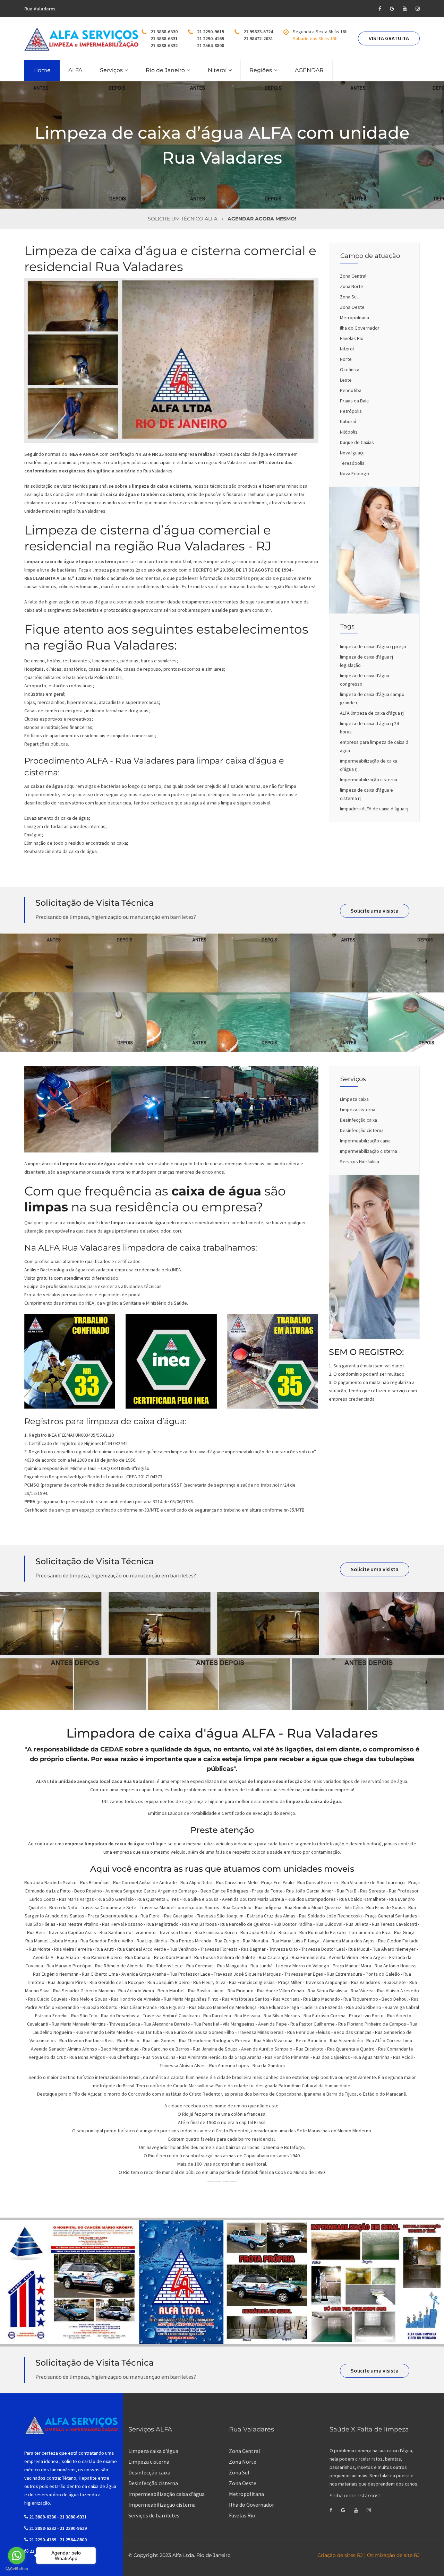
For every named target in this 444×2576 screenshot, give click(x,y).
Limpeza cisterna (358, 1109)
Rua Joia (287, 1932)
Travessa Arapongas (326, 1982)
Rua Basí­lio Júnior (206, 1991)
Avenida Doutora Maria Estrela (253, 1899)
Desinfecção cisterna (362, 1130)
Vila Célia (354, 1907)
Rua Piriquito (241, 1991)
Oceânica (350, 369)
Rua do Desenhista (120, 2016)
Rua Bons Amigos (87, 2057)
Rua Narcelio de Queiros (245, 1924)
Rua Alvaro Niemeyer (394, 1949)
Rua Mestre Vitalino (79, 1924)
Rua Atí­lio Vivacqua (273, 2040)
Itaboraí (348, 421)
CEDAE (112, 1749)
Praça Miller (290, 1982)
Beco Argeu (374, 1957)
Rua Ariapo (68, 1957)
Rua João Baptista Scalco (50, 1882)
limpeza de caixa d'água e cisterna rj (366, 794)
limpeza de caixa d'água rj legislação (366, 661)
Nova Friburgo (355, 473)
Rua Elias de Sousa (386, 1907)
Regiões (261, 70)
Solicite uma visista (375, 911)
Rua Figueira (173, 2007)
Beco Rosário (88, 1891)
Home (42, 70)
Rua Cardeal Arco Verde (142, 1949)
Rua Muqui (359, 1949)
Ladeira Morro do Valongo (303, 1966)
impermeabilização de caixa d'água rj (369, 765)
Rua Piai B (347, 1891)
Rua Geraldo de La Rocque (117, 1982)
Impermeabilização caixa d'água (166, 2494)
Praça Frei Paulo (277, 1882)
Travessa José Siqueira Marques (247, 1974)
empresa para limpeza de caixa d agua (374, 746)
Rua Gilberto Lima (100, 1974)
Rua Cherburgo (124, 2057)
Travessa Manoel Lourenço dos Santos (180, 1907)
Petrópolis (351, 411)
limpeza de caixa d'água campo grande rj (372, 698)
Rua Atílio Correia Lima (389, 2040)
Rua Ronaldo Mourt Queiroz (313, 1907)
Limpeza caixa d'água (153, 2451)
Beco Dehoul (395, 1999)
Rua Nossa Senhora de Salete (225, 1957)
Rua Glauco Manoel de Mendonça (223, 2007)
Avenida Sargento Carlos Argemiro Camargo (151, 1891)
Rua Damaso (138, 1957)
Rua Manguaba (232, 1966)
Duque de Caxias (357, 442)
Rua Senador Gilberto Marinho (84, 1991)
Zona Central (353, 276)
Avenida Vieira (343, 1957)
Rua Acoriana (286, 1999)
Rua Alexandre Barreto (167, 2024)
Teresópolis (352, 463)
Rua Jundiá (262, 1966)
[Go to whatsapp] (17, 2556)
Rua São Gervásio (116, 1899)
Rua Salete (395, 1982)
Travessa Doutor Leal (323, 1949)
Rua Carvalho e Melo (237, 1882)
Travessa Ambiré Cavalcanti (171, 2016)
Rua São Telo (84, 2016)
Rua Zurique (227, 1941)
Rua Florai (151, 1916)
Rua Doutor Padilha (293, 1924)
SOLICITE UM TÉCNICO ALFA (183, 219)
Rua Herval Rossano (122, 1924)
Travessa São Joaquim (220, 1916)
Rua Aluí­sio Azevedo (398, 1991)
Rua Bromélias (95, 1882)
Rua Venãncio (183, 1949)
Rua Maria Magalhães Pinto (191, 1999)
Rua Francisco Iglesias (252, 1982)
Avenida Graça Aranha (144, 1974)
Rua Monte (40, 1949)
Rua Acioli (403, 2057)
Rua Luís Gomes (159, 2040)
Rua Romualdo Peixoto (323, 1932)
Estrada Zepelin (51, 2016)
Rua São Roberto (100, 2007)
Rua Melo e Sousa (89, 1999)
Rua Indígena (268, 1907)
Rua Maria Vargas (76, 1899)
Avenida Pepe (272, 2024)
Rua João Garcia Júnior (310, 1891)
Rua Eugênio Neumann (56, 1974)
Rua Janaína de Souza (215, 2049)
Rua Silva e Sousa (200, 1899)
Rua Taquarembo (361, 1999)
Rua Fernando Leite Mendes (104, 2032)
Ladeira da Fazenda (323, 2007)
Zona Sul (349, 297)
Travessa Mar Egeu (304, 1974)
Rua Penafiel (206, 2024)
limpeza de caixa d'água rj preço (373, 646)
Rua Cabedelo (237, 1907)
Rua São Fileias (40, 1924)
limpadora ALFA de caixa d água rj (374, 809)
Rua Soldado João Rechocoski (330, 1916)
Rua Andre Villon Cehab (281, 1991)
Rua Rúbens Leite (165, 1966)
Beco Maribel (171, 1991)
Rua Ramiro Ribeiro (102, 1957)
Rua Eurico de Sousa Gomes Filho (200, 2032)
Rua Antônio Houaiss (396, 1966)
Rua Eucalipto (310, 2049)
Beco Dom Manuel (172, 1957)
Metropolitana (355, 317)
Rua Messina (247, 2016)
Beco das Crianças (353, 2032)
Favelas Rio (352, 338)
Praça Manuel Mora (352, 1966)
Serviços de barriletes (154, 2515)
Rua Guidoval (329, 1924)
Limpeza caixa (354, 1099)
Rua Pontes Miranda (191, 1941)
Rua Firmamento (309, 1957)
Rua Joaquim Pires (67, 1982)
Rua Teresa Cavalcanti (394, 1924)
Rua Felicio (128, 2040)
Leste (346, 380)
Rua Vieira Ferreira (73, 1949)
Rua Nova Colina (159, 2057)
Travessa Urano (175, 1932)
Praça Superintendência (112, 1916)
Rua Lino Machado (322, 1999)
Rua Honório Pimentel (287, 2057)
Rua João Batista (258, 1932)
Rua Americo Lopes (229, 2065)
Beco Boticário (311, 2040)
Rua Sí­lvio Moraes (282, 2016)
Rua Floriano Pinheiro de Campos (372, 2024)
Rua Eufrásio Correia (325, 2016)
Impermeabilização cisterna (369, 780)
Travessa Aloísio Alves (183, 2065)
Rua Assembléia (346, 2040)
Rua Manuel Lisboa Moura (51, 1941)
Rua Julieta (357, 1924)
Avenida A (43, 1957)
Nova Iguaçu (352, 453)
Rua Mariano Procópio (69, 1966)
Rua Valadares (366, 1982)
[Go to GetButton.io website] (17, 2569)
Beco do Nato (63, 1907)
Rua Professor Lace (190, 1974)
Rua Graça (404, 1932)
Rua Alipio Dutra (197, 1882)
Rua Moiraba (255, 1941)
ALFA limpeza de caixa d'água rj (372, 713)
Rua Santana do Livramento (128, 1932)
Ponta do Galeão (383, 1974)
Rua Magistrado (163, 1924)
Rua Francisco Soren (216, 1932)
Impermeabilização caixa (365, 1141)
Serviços (111, 70)
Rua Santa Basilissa (327, 1991)
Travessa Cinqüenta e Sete (109, 1907)
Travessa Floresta (219, 1949)
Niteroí (217, 70)
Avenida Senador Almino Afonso (64, 2049)
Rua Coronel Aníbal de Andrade (145, 1882)
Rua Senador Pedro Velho (107, 1941)
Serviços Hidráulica (360, 1161)
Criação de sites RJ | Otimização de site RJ (369, 2555)
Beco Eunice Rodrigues (224, 1891)
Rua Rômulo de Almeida (119, 1966)
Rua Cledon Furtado (398, 1941)
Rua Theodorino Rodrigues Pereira (215, 2040)
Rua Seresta (373, 1891)
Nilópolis (349, 432)
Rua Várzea (362, 1991)
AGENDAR (309, 70)
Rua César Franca (139, 2007)
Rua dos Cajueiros (331, 2057)
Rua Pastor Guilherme (313, 2024)
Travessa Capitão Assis (72, 1932)
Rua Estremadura (344, 1974)
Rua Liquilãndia (152, 1941)
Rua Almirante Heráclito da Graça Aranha (220, 2057)
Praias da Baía (354, 401)
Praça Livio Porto (366, 2016)
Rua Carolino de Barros (166, 2049)
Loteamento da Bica (370, 1932)
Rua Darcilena (217, 2016)
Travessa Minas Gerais (261, 2032)
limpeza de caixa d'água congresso (365, 680)
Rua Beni (36, 1932)
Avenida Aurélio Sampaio (267, 2049)
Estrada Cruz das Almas (271, 1916)
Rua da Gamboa (269, 2065)
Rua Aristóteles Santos (246, 1999)
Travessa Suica (125, 2024)
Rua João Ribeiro (364, 2007)
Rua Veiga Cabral (402, 2007)
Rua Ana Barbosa (199, 1924)
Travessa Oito (284, 1949)
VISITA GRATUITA (389, 38)
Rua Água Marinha (372, 2057)
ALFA (75, 70)
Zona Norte (352, 286)
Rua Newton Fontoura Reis (87, 2040)
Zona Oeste (352, 307)
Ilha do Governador (360, 328)
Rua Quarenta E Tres (158, 1899)
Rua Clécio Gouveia (48, 1999)
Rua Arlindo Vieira (136, 1991)
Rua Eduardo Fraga (280, 2007)
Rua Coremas (200, 1966)
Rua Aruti (105, 1949)
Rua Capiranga (274, 1957)
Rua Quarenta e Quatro (351, 2049)
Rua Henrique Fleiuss (309, 2032)
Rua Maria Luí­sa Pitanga (296, 1941)
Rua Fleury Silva (209, 1982)
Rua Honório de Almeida (136, 1999)
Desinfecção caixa (358, 1120)
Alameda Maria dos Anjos (349, 1941)
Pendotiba (351, 390)
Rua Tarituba (149, 2032)
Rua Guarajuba (179, 1916)
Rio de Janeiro (165, 70)
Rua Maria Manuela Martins (79, 2024)
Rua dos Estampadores (312, 1899)
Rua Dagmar (253, 1949)
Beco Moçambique (120, 2049)
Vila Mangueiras (239, 2024)
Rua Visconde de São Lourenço (373, 1882)
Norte (346, 359)
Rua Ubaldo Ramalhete (362, 1899)
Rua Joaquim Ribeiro (169, 1982)
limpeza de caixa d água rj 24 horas (369, 728)
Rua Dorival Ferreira (318, 1882)
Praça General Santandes (391, 1916)
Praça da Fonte (267, 1891)
